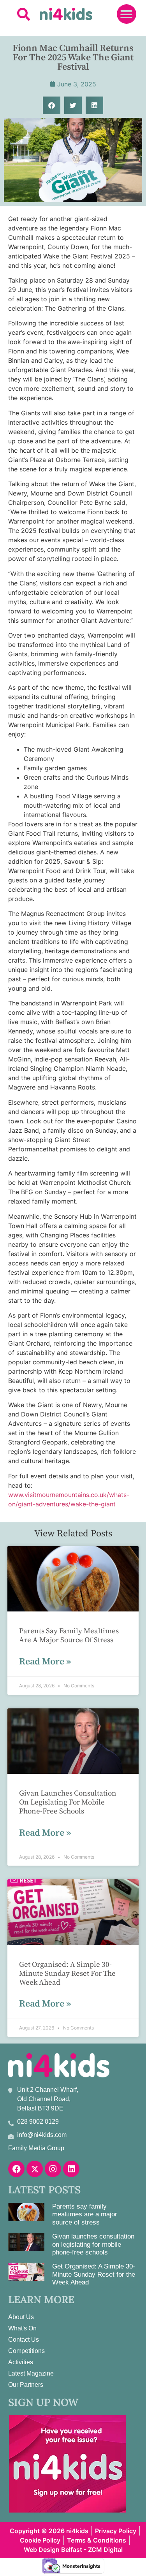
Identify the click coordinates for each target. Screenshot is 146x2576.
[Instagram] (53, 2169)
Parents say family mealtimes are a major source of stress (69, 1636)
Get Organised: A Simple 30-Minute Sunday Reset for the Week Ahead (67, 1974)
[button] (24, 14)
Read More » (45, 1662)
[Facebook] (16, 2169)
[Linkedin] (71, 2169)
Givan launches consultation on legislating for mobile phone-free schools (68, 1802)
